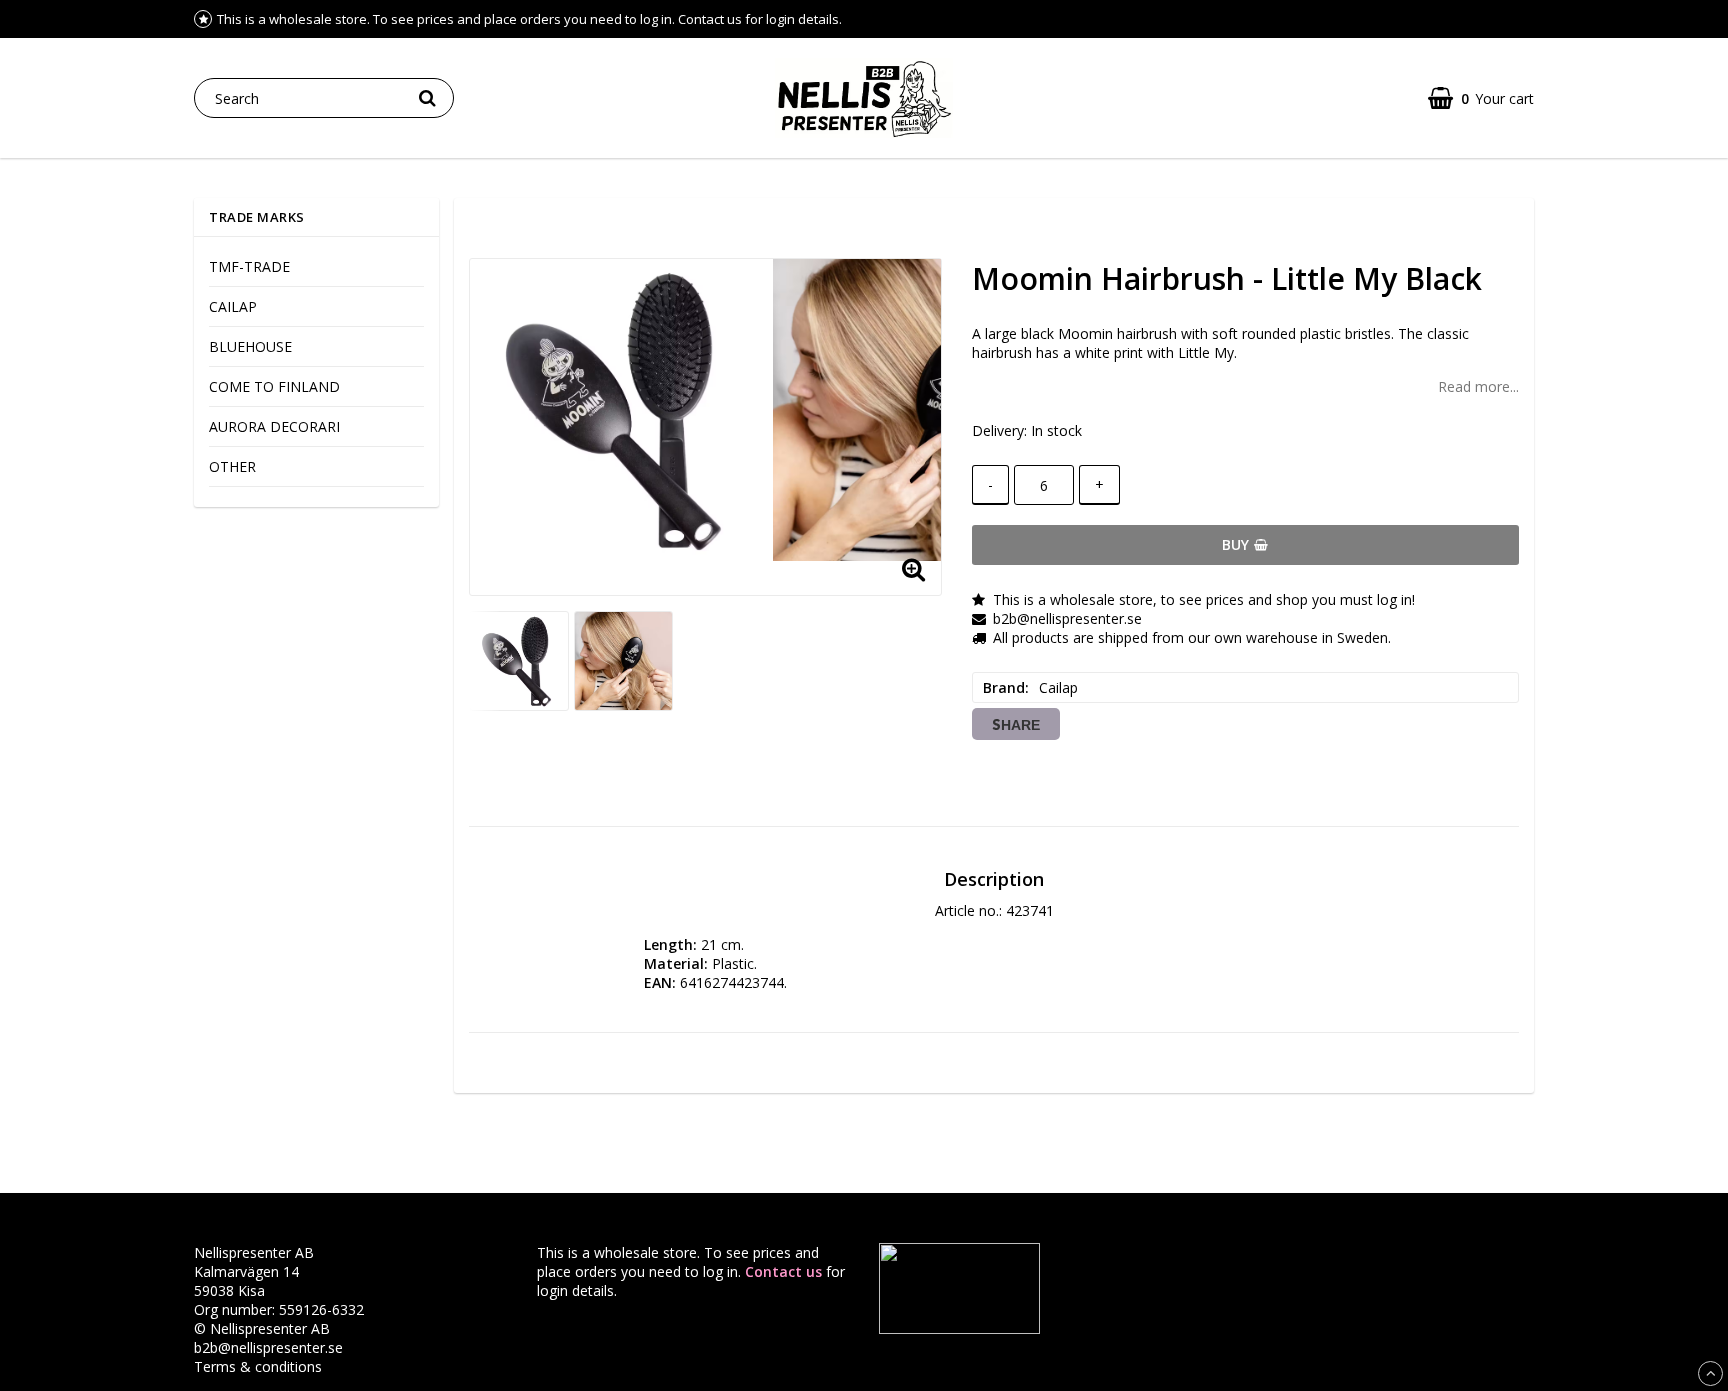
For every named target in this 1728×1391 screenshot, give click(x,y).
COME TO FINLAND (274, 386)
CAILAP (233, 306)
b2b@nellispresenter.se (268, 1347)
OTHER (232, 466)
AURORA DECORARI (274, 426)
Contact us (783, 1271)
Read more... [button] (1478, 386)
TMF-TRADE (249, 266)
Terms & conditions (258, 1366)
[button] (1481, 98)
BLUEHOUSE (250, 346)
